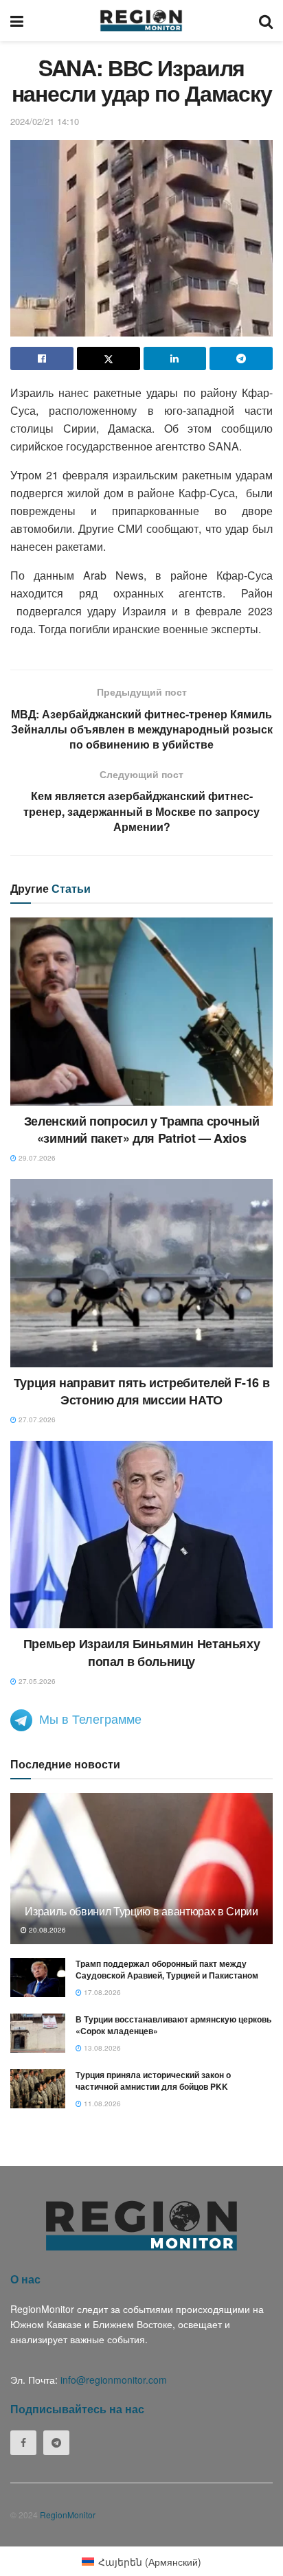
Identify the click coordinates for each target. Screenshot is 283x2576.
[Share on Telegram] (241, 358)
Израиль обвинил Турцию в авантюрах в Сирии (141, 1911)
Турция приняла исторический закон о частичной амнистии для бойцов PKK (153, 2081)
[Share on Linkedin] (175, 358)
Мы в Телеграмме (90, 1718)
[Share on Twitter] (109, 358)
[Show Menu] (17, 21)
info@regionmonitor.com (114, 2380)
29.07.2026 (36, 1158)
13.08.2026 (101, 2048)
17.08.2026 (101, 1992)
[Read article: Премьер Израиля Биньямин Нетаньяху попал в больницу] (141, 1535)
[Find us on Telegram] (56, 2443)
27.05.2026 (36, 1681)
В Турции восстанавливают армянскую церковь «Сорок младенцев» (173, 2025)
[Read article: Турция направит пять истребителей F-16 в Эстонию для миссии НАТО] (141, 1273)
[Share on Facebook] (42, 358)
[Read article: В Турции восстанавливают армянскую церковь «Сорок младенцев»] (38, 2033)
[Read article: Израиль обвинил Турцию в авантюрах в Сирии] (141, 1887)
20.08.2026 (46, 1930)
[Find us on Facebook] (23, 2443)
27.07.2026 (36, 1420)
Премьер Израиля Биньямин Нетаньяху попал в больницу (142, 1652)
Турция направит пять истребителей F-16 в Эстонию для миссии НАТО (142, 1391)
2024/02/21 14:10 (45, 121)
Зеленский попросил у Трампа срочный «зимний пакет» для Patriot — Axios (141, 1129)
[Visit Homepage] (141, 21)
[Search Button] (266, 21)
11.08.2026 (101, 2104)
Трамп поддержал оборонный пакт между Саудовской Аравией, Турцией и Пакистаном (167, 1969)
